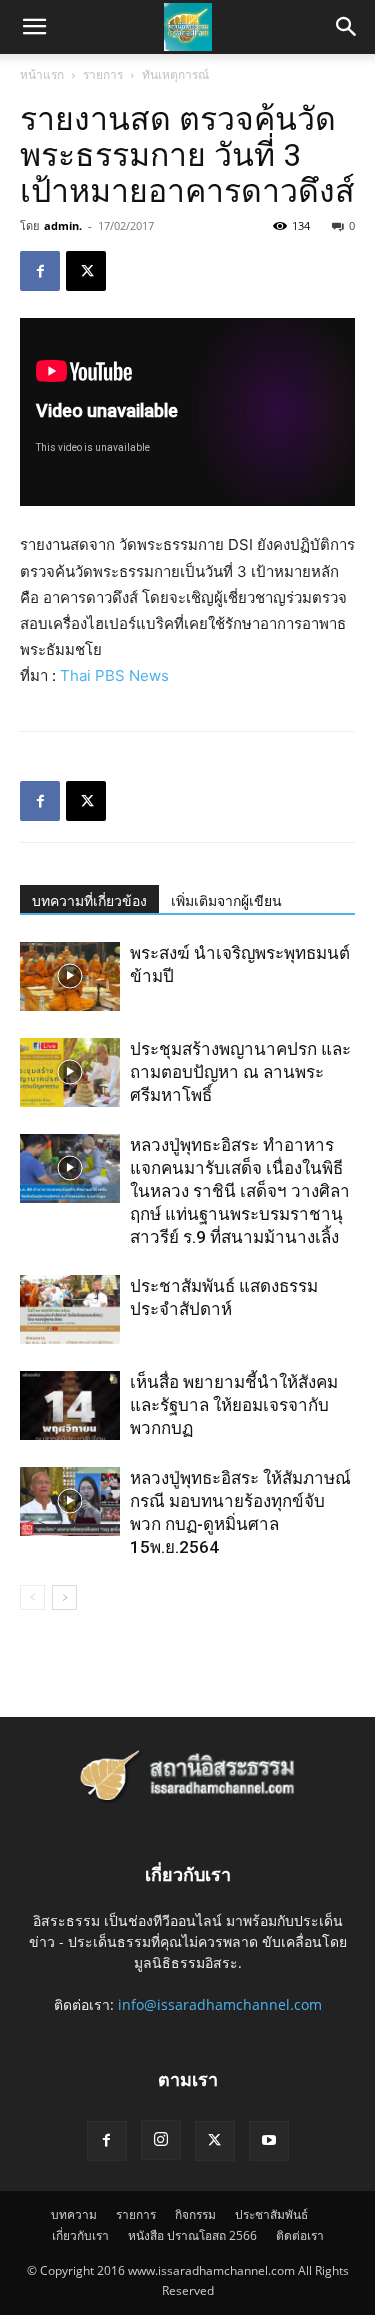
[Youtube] (269, 2141)
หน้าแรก (42, 74)
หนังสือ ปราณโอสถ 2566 (192, 2235)
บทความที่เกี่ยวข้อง (89, 901)
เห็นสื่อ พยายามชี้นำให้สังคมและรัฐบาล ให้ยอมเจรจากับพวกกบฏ (234, 1405)
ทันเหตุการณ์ (175, 74)
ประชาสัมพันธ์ (271, 2214)
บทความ (74, 2214)
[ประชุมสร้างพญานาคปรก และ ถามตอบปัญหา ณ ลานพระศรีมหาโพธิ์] (70, 1072)
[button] (347, 27)
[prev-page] (32, 1597)
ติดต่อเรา (300, 2235)
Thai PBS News (114, 675)
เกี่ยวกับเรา (80, 2235)
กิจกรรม (195, 2214)
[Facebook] (40, 271)
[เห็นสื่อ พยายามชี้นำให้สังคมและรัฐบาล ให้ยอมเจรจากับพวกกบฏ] (70, 1405)
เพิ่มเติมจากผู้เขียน (226, 901)
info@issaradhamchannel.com (220, 2004)
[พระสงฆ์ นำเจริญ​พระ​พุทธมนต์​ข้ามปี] (70, 976)
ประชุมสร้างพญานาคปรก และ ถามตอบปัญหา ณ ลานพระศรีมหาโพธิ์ (240, 1072)
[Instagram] (161, 2140)
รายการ (103, 74)
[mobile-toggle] (34, 27)
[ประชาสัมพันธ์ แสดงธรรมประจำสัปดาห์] (70, 1309)
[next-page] (64, 1597)
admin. (63, 225)
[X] (86, 271)
